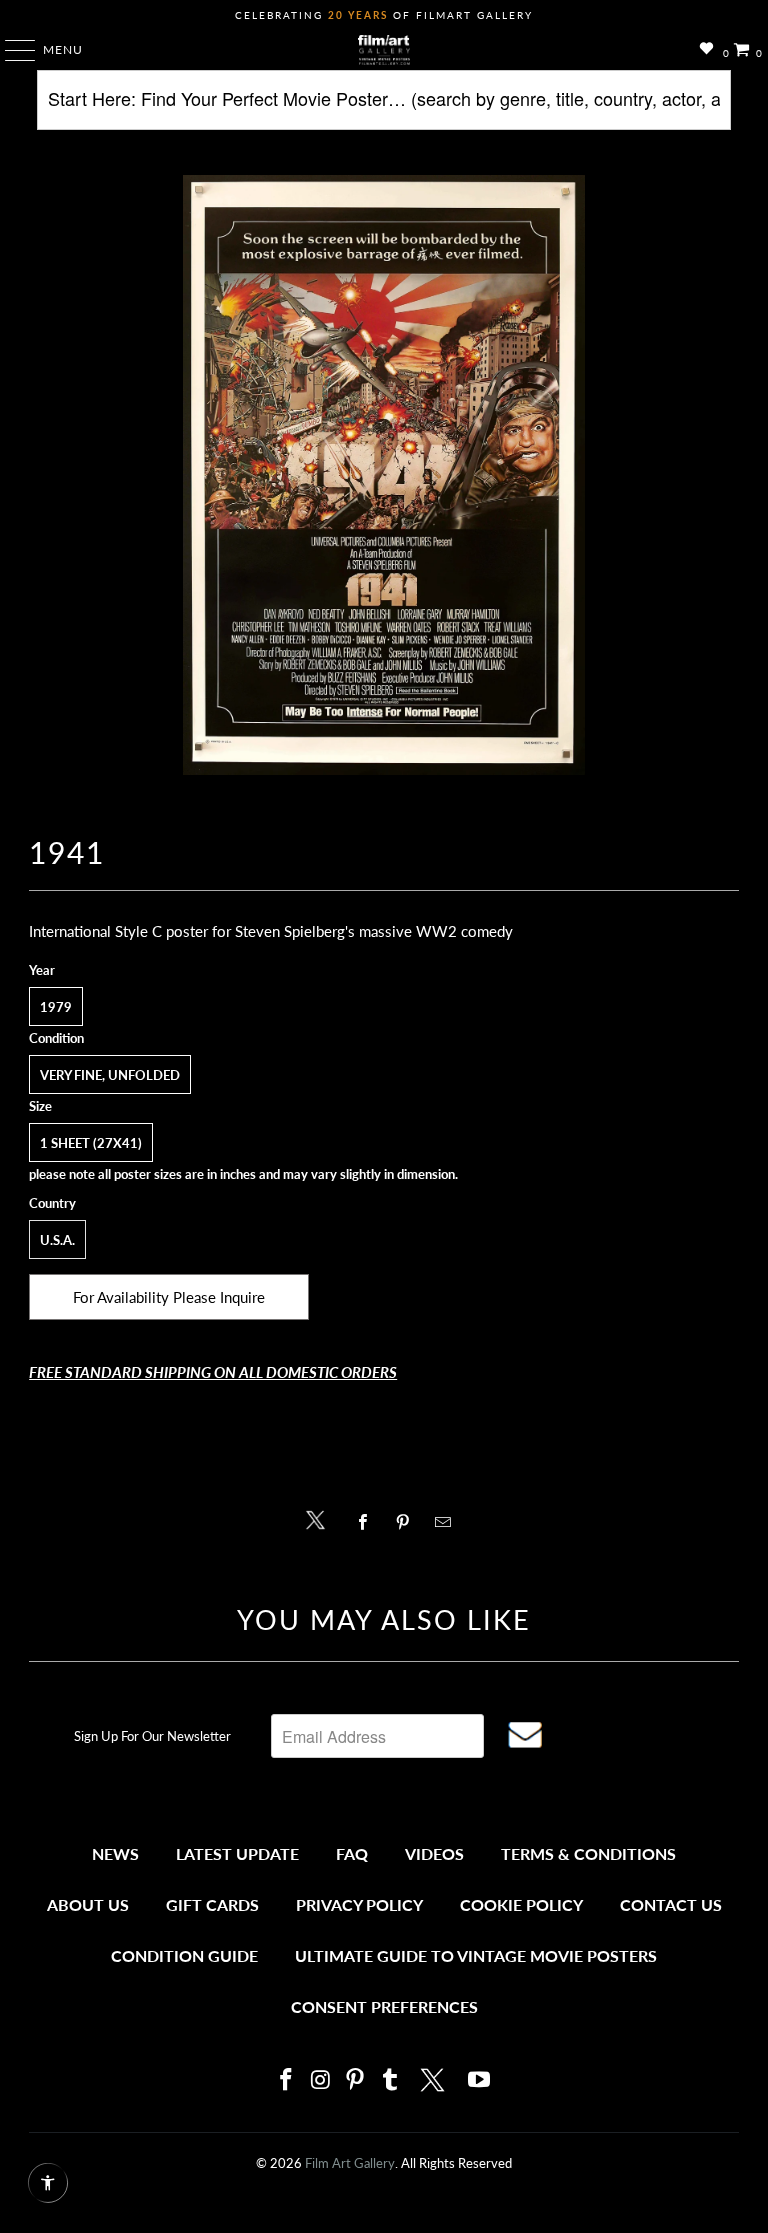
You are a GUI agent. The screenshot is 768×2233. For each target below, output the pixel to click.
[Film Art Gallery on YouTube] (480, 2080)
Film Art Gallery (350, 2163)
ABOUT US (88, 1904)
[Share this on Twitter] (320, 1518)
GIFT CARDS (212, 1904)
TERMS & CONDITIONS (588, 1853)
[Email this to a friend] (448, 1522)
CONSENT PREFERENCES (384, 2006)
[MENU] (10, 50)
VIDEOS (434, 1853)
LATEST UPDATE (237, 1853)
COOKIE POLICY (521, 1904)
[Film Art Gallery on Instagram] (321, 2080)
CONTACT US (671, 1904)
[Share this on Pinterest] (407, 1522)
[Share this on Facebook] (367, 1522)
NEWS (115, 1853)
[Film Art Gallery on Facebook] (286, 2080)
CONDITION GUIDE (184, 1955)
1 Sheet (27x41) (91, 1143)
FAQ (352, 1853)
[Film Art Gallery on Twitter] (435, 2080)
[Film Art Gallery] (384, 50)
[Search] (383, 107)
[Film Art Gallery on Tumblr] (390, 2080)
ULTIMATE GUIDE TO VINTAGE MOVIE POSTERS (476, 1955)
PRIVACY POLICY (359, 1904)
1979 (56, 1007)
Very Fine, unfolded (110, 1075)
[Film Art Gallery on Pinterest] (356, 2080)
